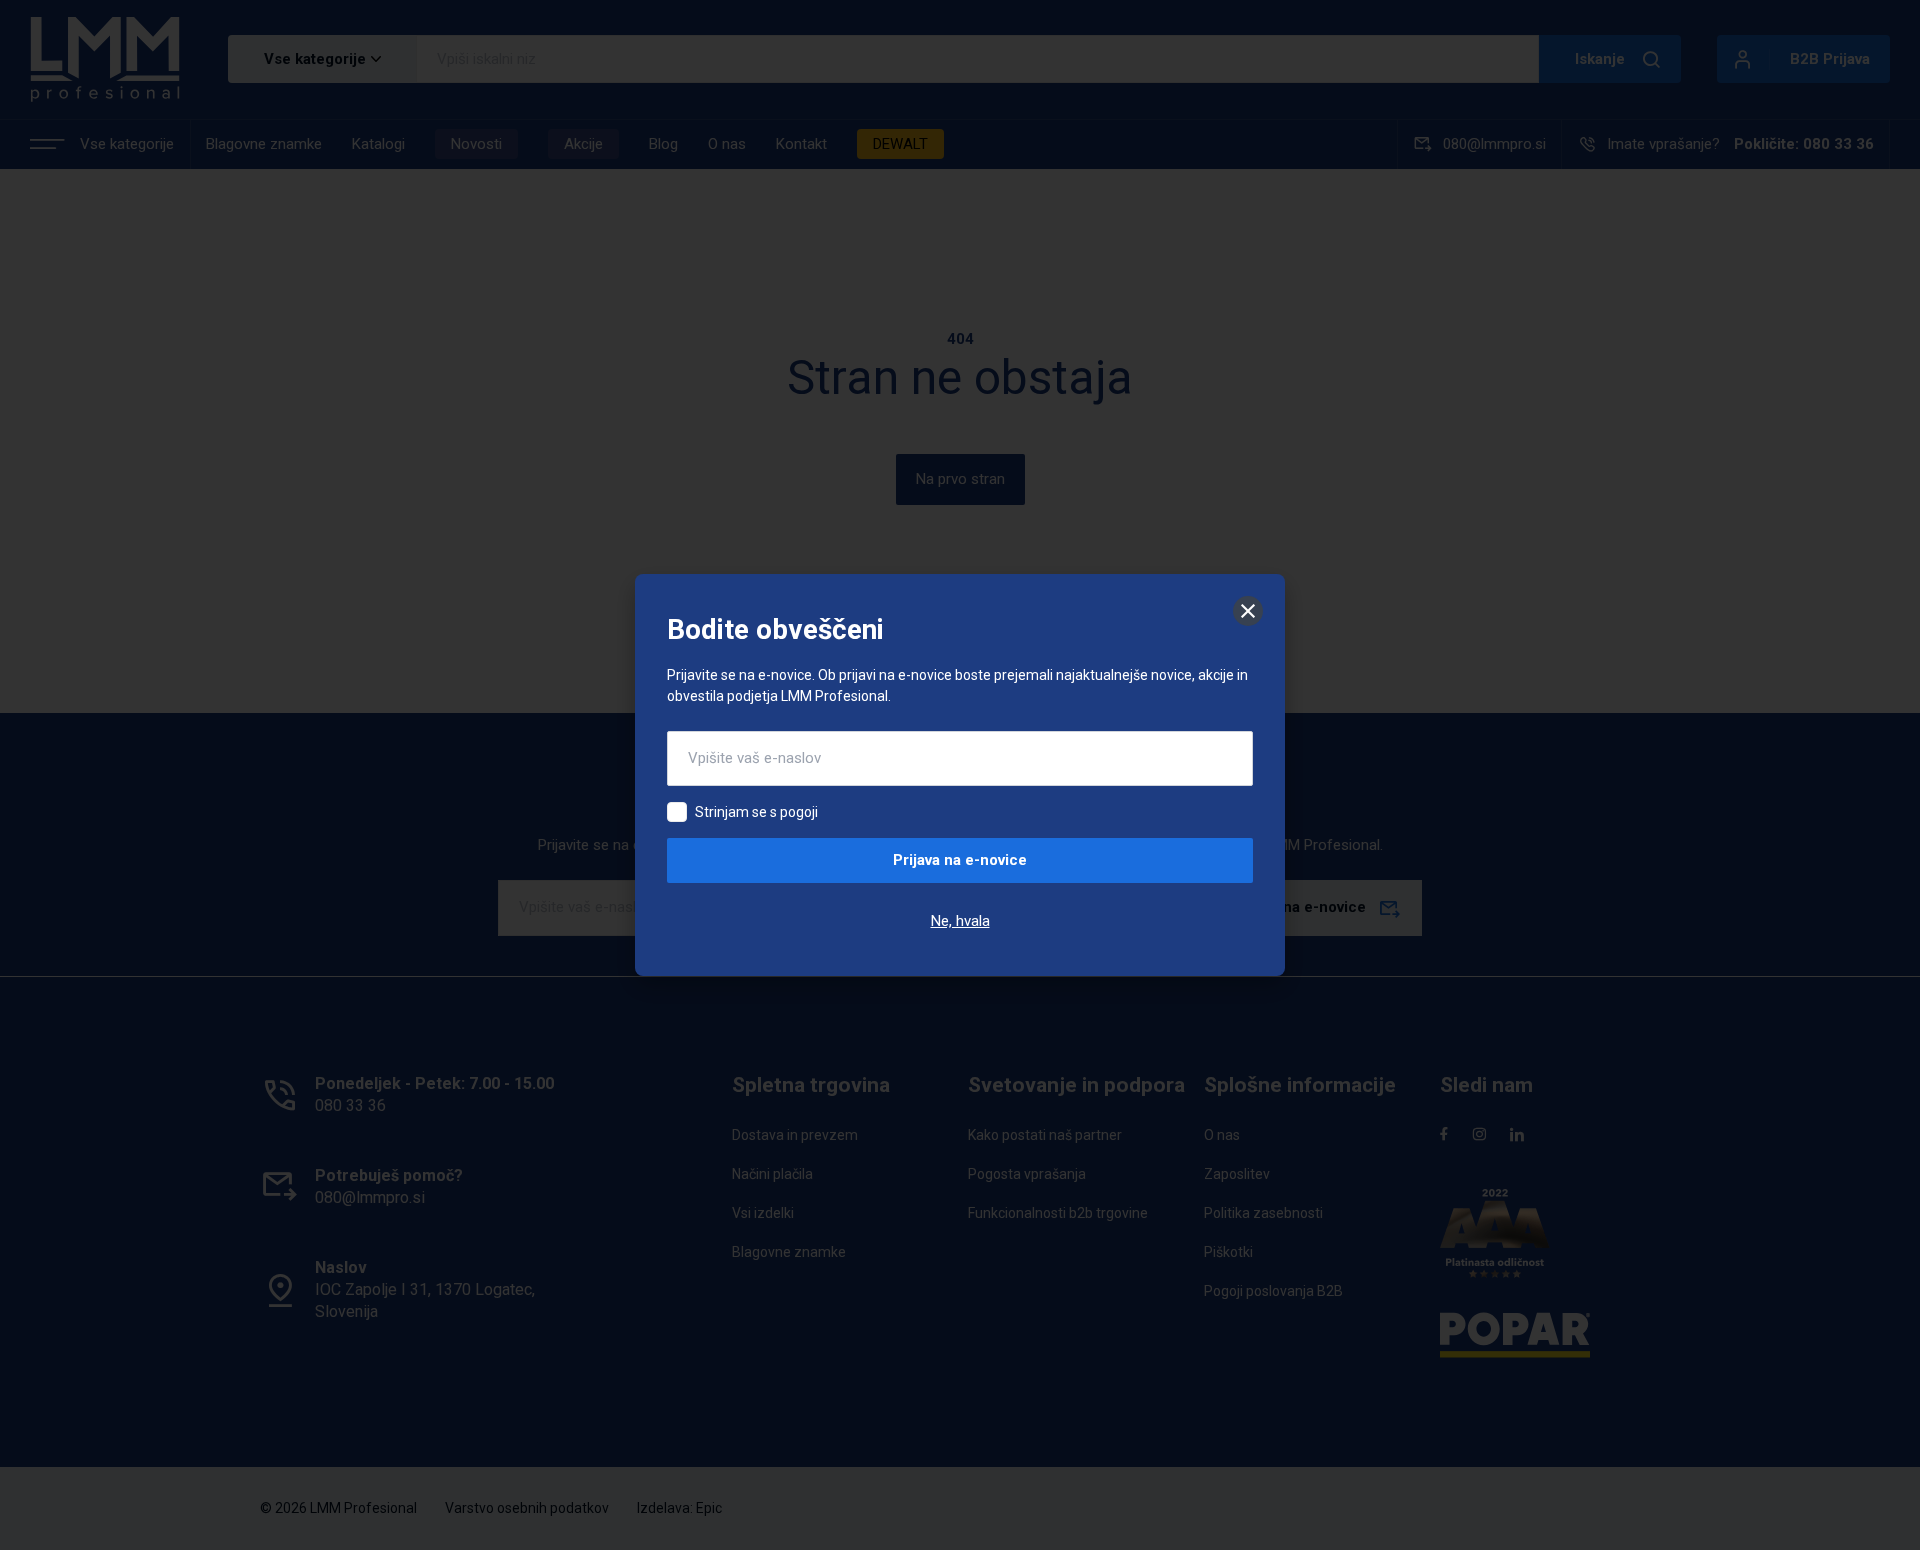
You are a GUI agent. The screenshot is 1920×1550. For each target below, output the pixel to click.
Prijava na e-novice (960, 860)
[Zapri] (1248, 611)
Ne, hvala (960, 921)
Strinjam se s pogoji (756, 812)
